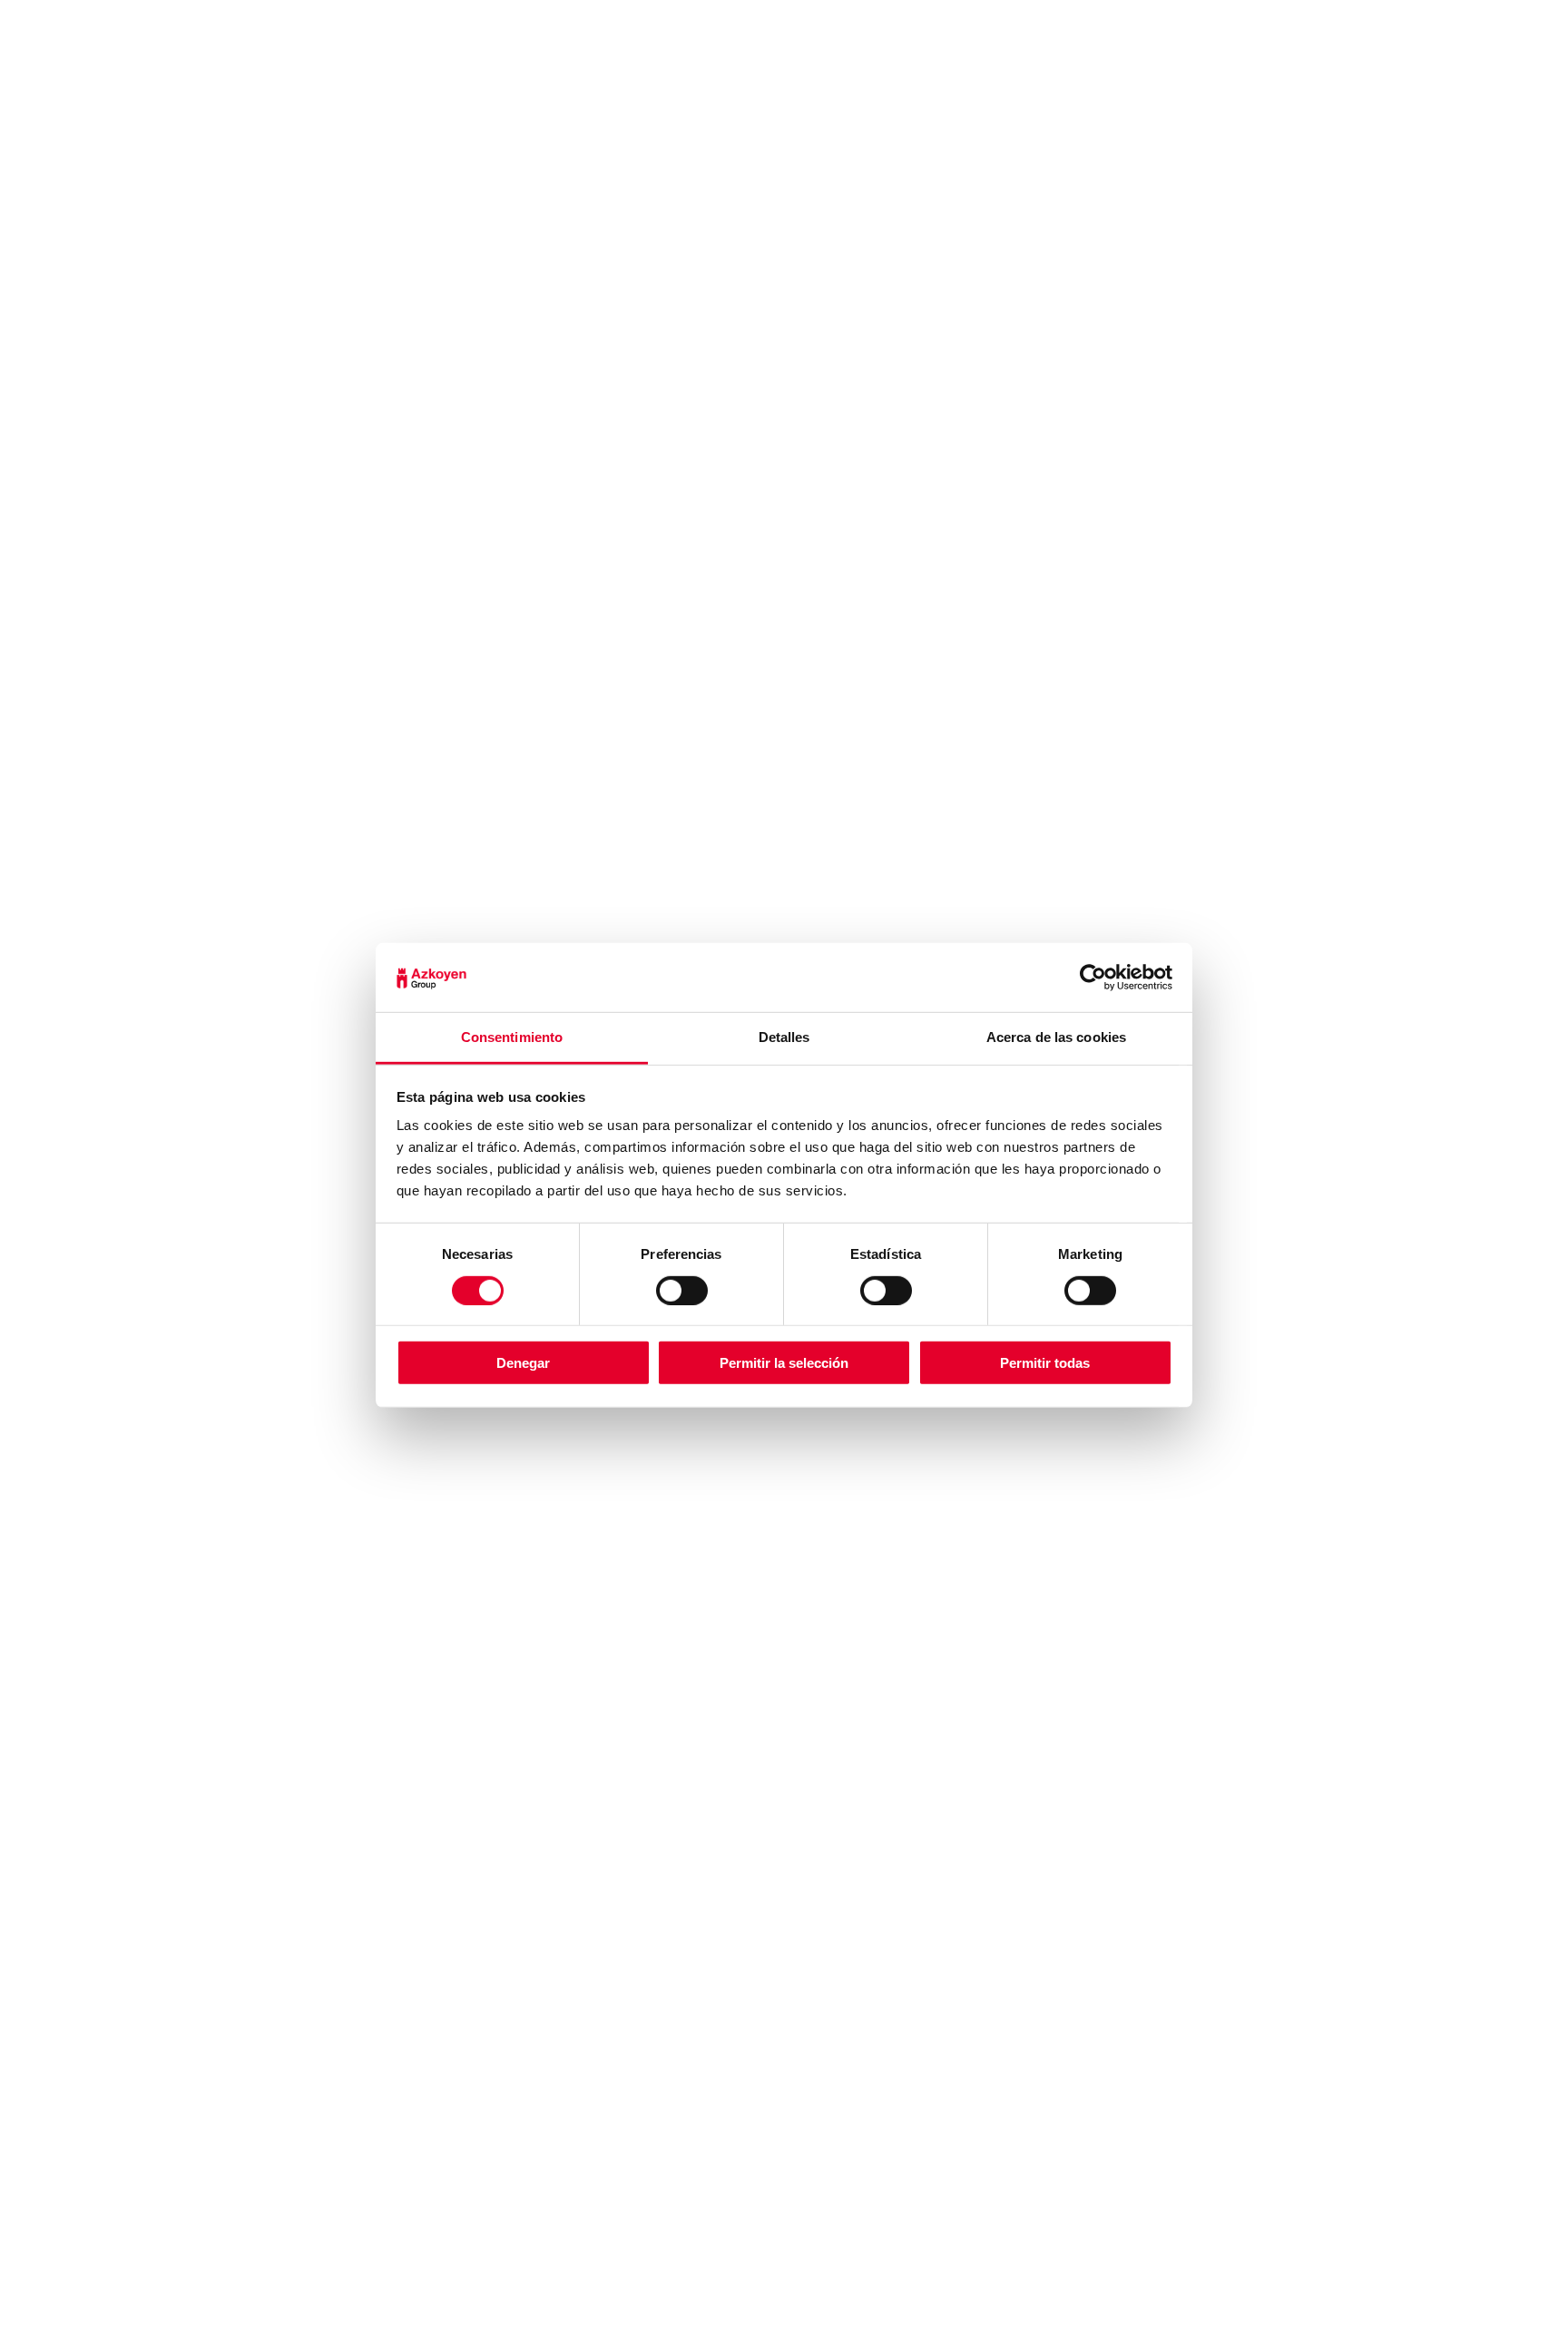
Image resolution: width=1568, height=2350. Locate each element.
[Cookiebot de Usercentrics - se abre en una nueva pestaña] (1093, 978)
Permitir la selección (784, 1363)
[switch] (682, 1290)
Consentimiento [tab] (512, 1037)
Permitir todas (1045, 1363)
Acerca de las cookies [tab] (1056, 1037)
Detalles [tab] (784, 1037)
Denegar (523, 1363)
